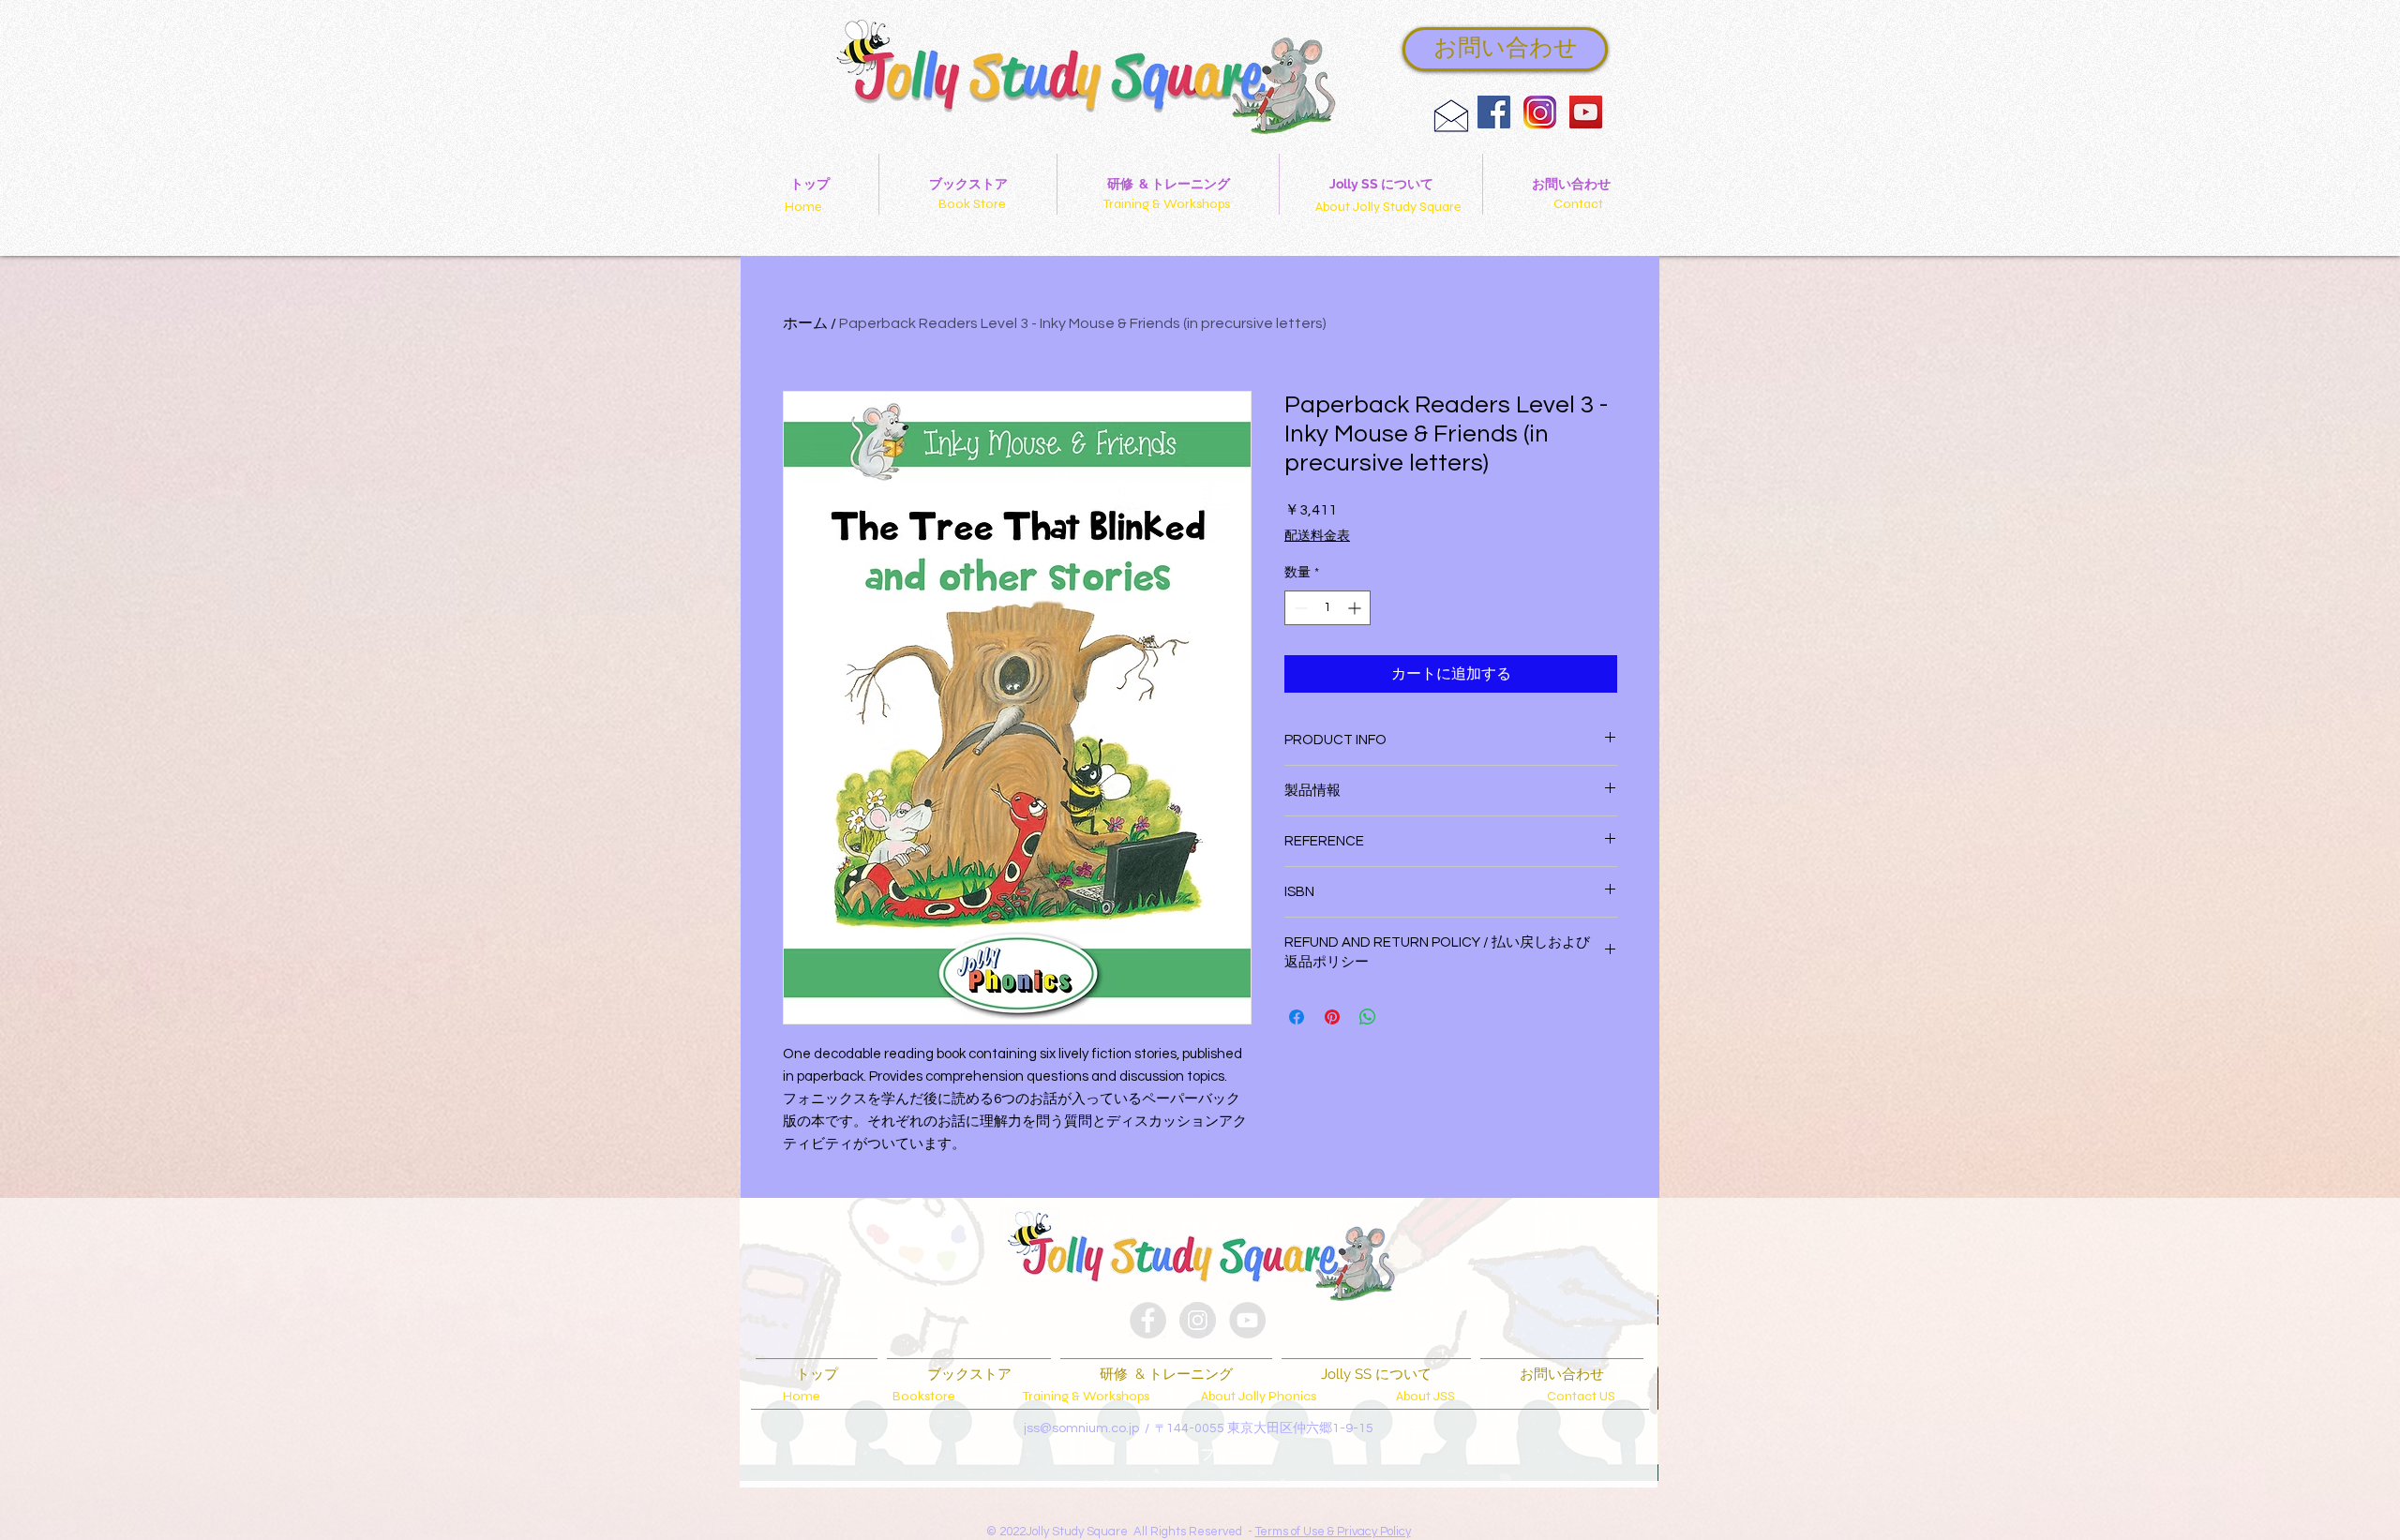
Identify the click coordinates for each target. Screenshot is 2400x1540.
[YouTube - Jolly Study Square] (1586, 112)
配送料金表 (1317, 536)
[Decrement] (1299, 608)
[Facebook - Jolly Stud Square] (1148, 1320)
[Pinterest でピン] (1332, 1017)
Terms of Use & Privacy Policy (1333, 1532)
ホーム (805, 323)
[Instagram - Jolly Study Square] (1198, 1320)
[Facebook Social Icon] (1494, 112)
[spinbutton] (1327, 608)
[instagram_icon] (1540, 112)
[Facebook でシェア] (1297, 1017)
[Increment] (1356, 608)
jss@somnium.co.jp (1081, 1428)
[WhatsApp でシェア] (1368, 1017)
